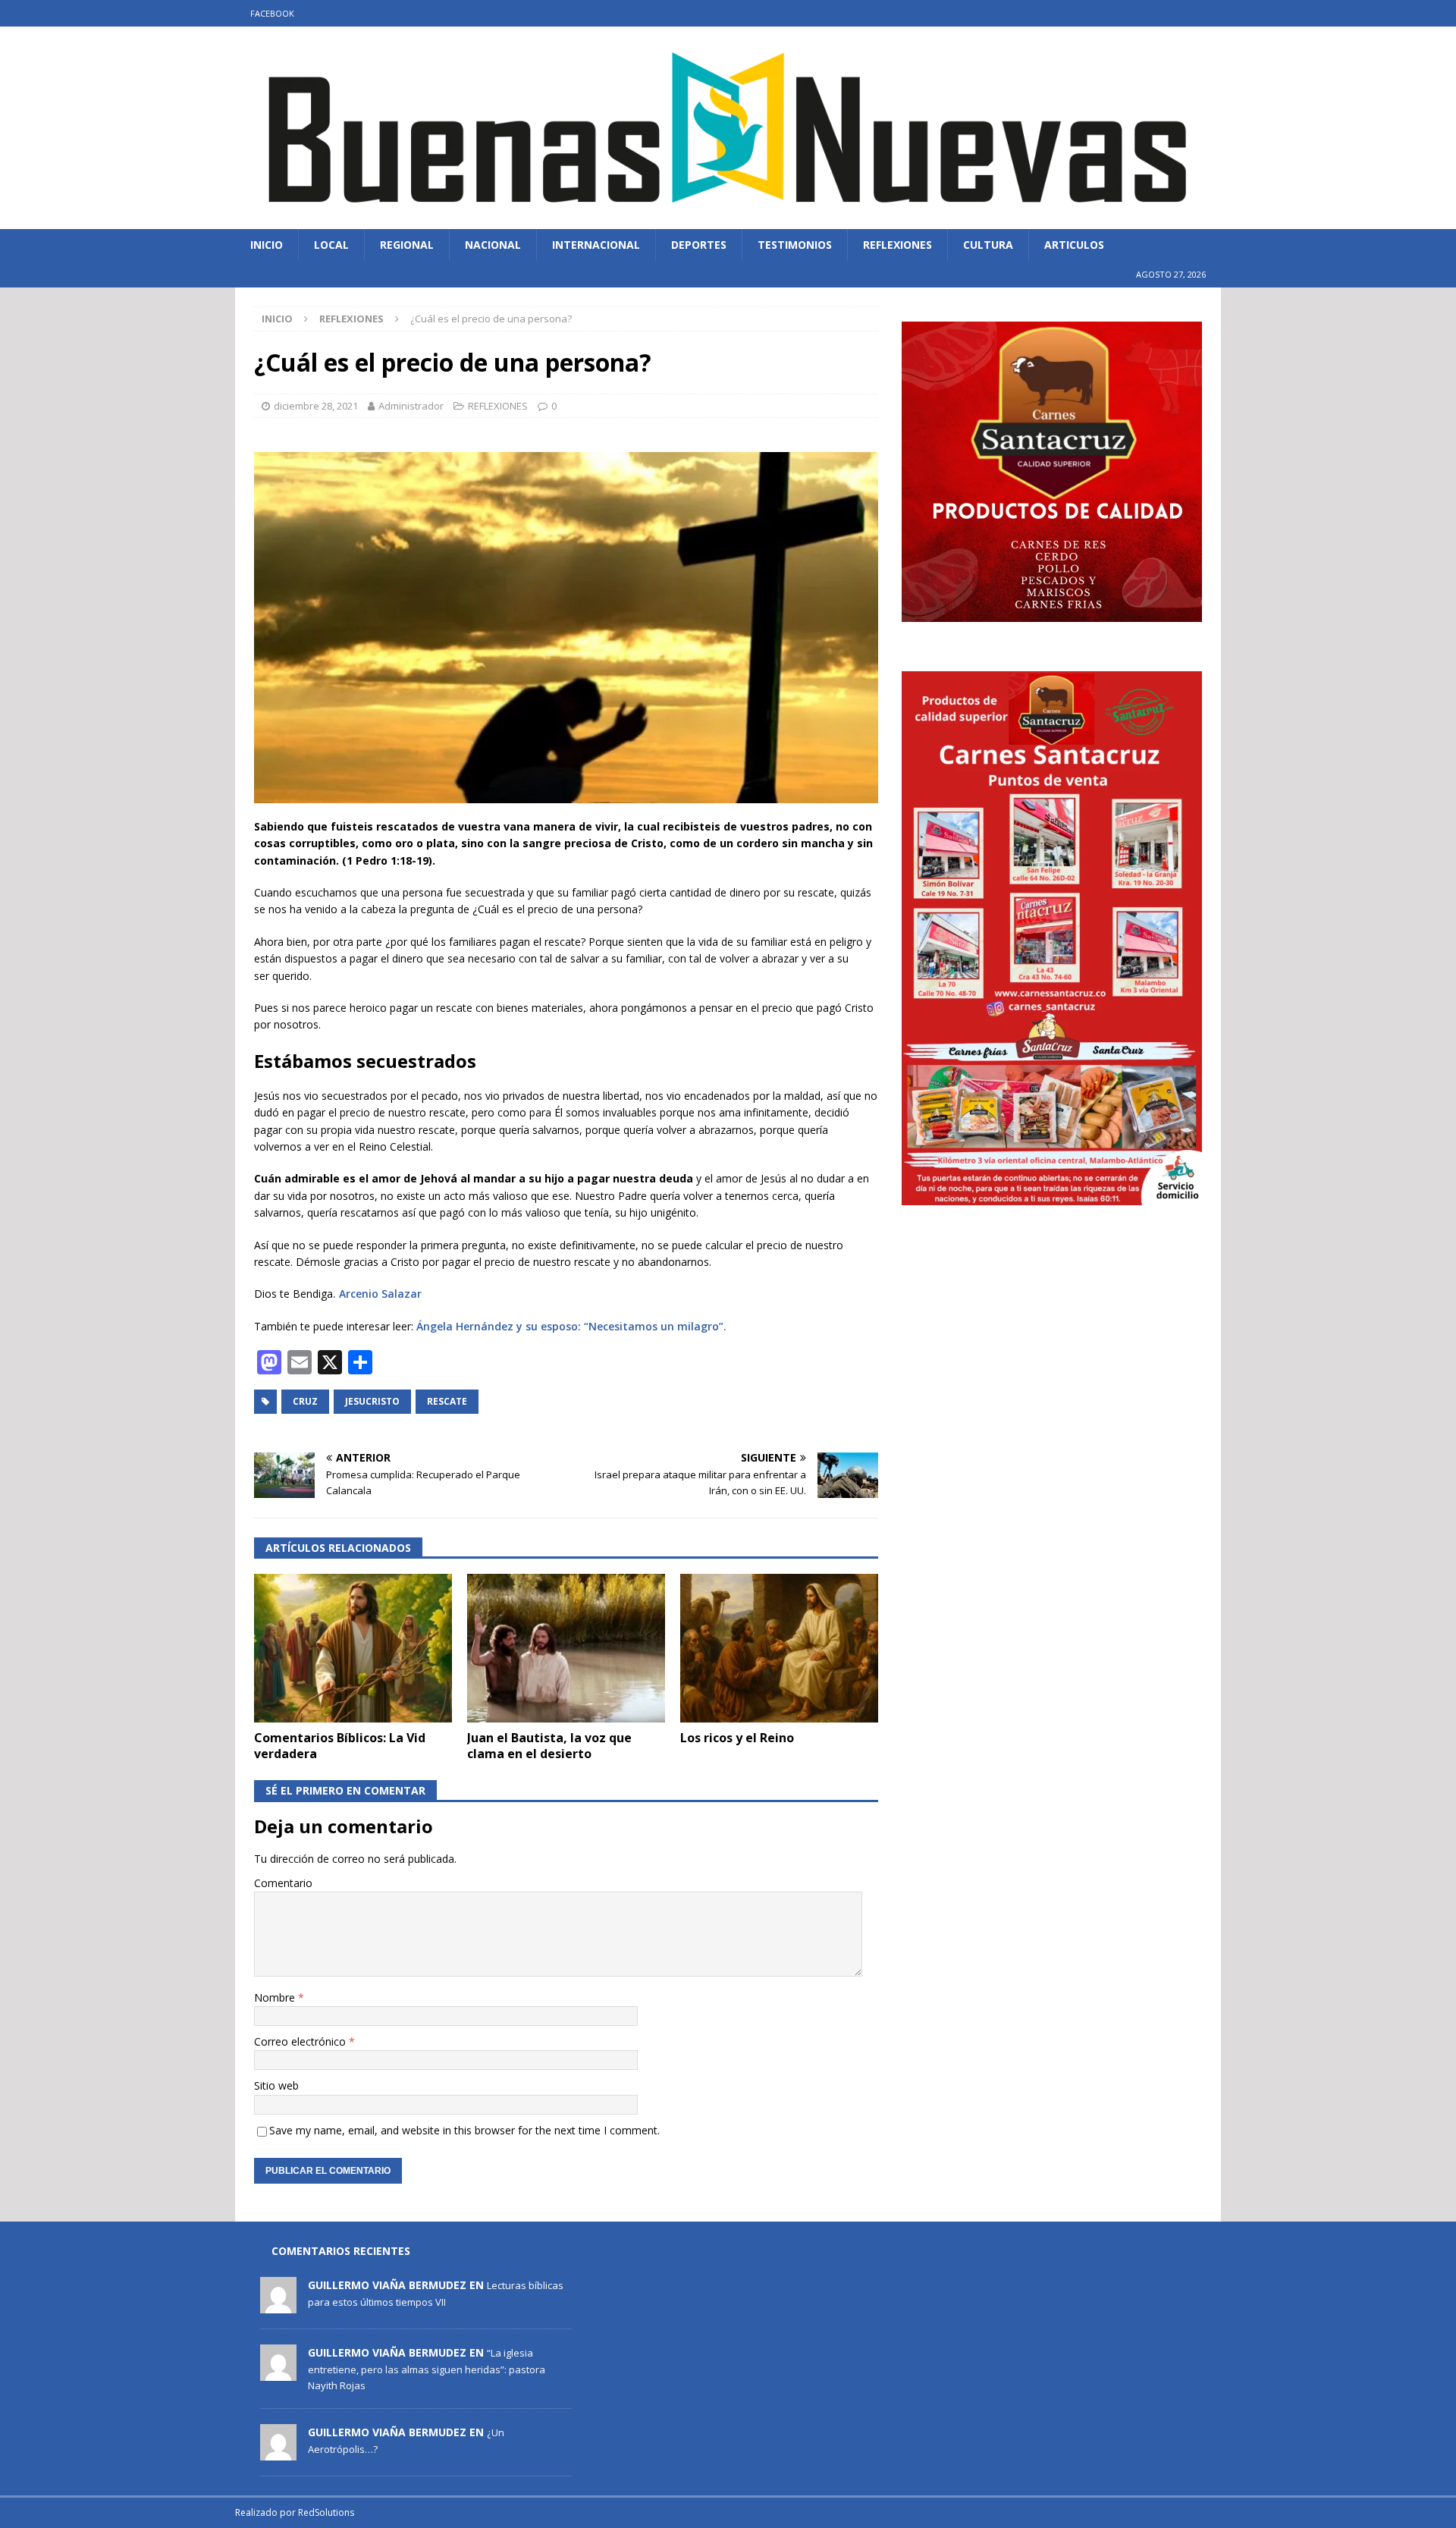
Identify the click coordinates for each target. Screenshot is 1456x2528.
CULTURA (988, 245)
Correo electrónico (301, 2041)
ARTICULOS (1074, 245)
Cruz (305, 1401)
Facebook (272, 13)
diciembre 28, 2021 (316, 406)
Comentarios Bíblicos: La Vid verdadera (340, 1746)
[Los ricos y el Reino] (779, 1648)
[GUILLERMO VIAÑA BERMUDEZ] (278, 2306)
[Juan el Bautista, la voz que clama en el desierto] (566, 1648)
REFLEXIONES (897, 245)
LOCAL (331, 245)
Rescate (447, 1401)
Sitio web (276, 2085)
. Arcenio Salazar (377, 1294)
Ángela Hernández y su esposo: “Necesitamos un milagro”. (571, 1326)
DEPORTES (699, 245)
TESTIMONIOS (795, 245)
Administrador (411, 406)
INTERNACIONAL (596, 245)
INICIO (267, 245)
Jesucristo (372, 1401)
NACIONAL (493, 245)
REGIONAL (407, 245)
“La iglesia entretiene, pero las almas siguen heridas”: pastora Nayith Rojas (427, 2369)
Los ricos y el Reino (737, 1738)
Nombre (276, 1997)
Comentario (283, 1883)
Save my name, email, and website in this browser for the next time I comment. (464, 2130)
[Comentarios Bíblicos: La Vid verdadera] (353, 1648)
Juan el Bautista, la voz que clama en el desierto (549, 1746)
